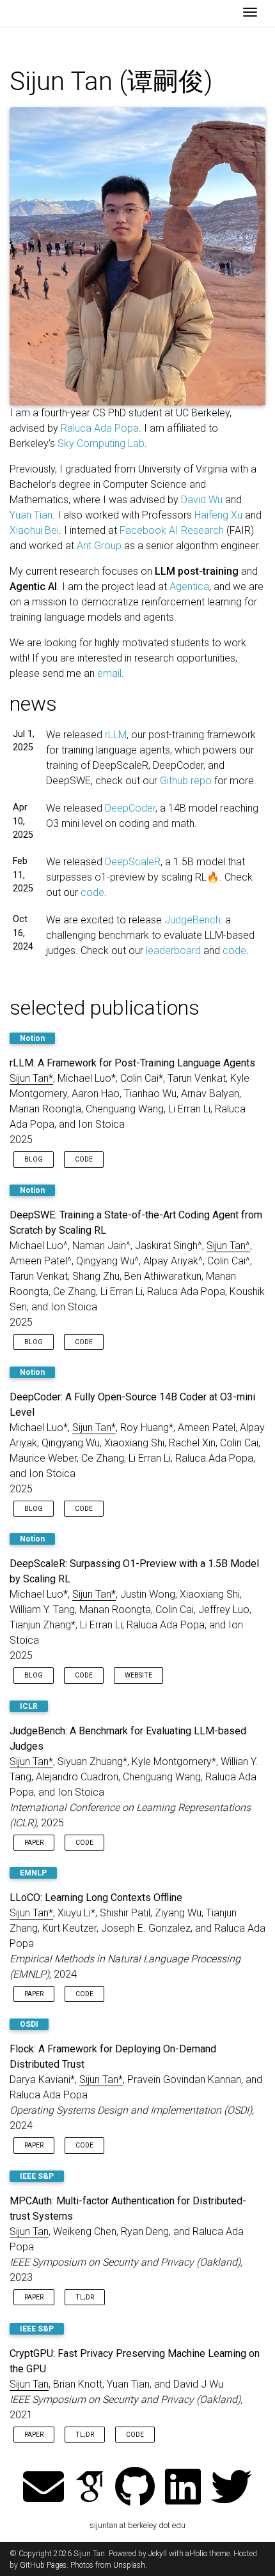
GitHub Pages (43, 2565)
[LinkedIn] (183, 2488)
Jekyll (158, 2554)
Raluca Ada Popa (100, 428)
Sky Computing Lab (101, 443)
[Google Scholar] (90, 2488)
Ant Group (99, 546)
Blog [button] (34, 1159)
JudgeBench (192, 920)
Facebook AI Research (172, 530)
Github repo (186, 781)
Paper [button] (34, 1843)
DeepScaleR (133, 862)
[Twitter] (232, 2488)
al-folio (196, 2554)
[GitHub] (135, 2488)
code (92, 892)
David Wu (202, 500)
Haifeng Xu (218, 515)
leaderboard (173, 951)
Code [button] (84, 1159)
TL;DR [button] (85, 2297)
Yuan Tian (31, 515)
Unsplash (129, 2565)
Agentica (189, 587)
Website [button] (138, 1675)
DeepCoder (130, 808)
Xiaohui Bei (34, 530)
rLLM (116, 735)
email (109, 673)
